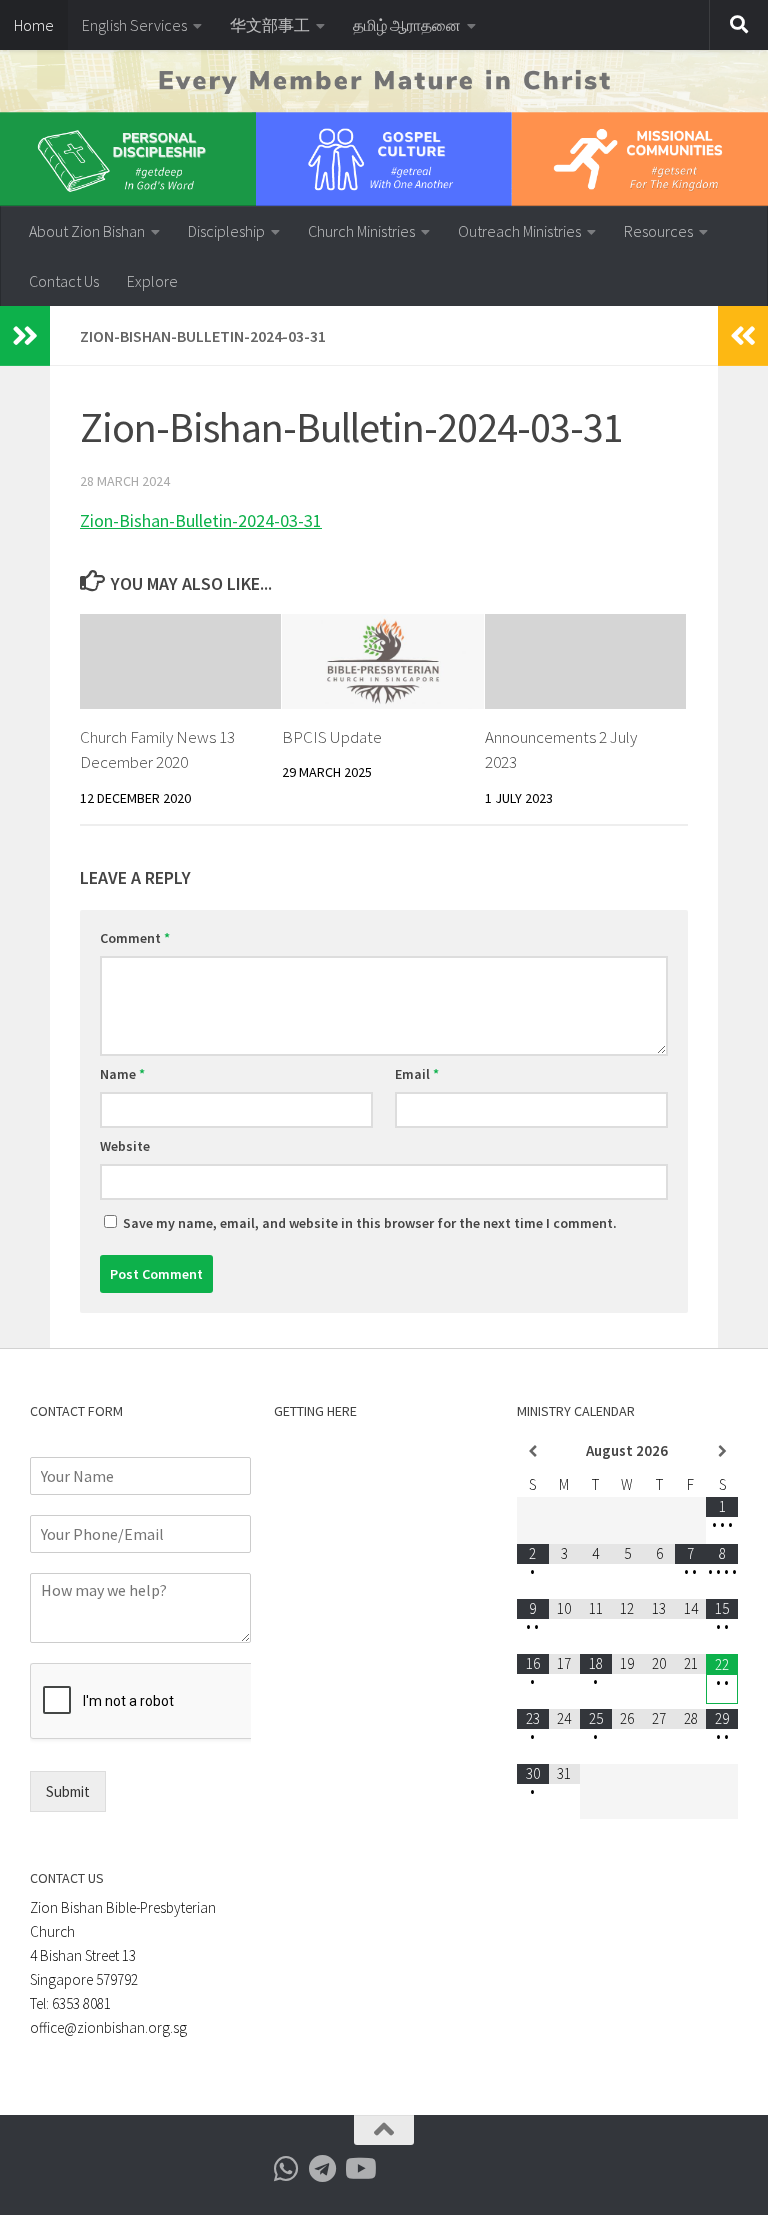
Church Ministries (361, 231)
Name (122, 1074)
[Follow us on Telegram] (323, 2169)
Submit (68, 1791)
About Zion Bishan (87, 231)
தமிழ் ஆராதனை (407, 25)
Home (34, 25)
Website (125, 1146)
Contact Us (64, 281)
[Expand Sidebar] (25, 336)
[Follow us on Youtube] (359, 2169)
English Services (134, 25)
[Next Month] (722, 1451)
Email (417, 1074)
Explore (152, 281)
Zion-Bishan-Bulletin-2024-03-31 (201, 520)
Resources (658, 231)
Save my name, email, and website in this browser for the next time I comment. (370, 1223)
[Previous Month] (533, 1451)
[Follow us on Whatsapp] (287, 2169)
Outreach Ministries (519, 231)
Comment (135, 938)
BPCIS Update (332, 737)
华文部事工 (270, 25)
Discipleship (226, 231)
